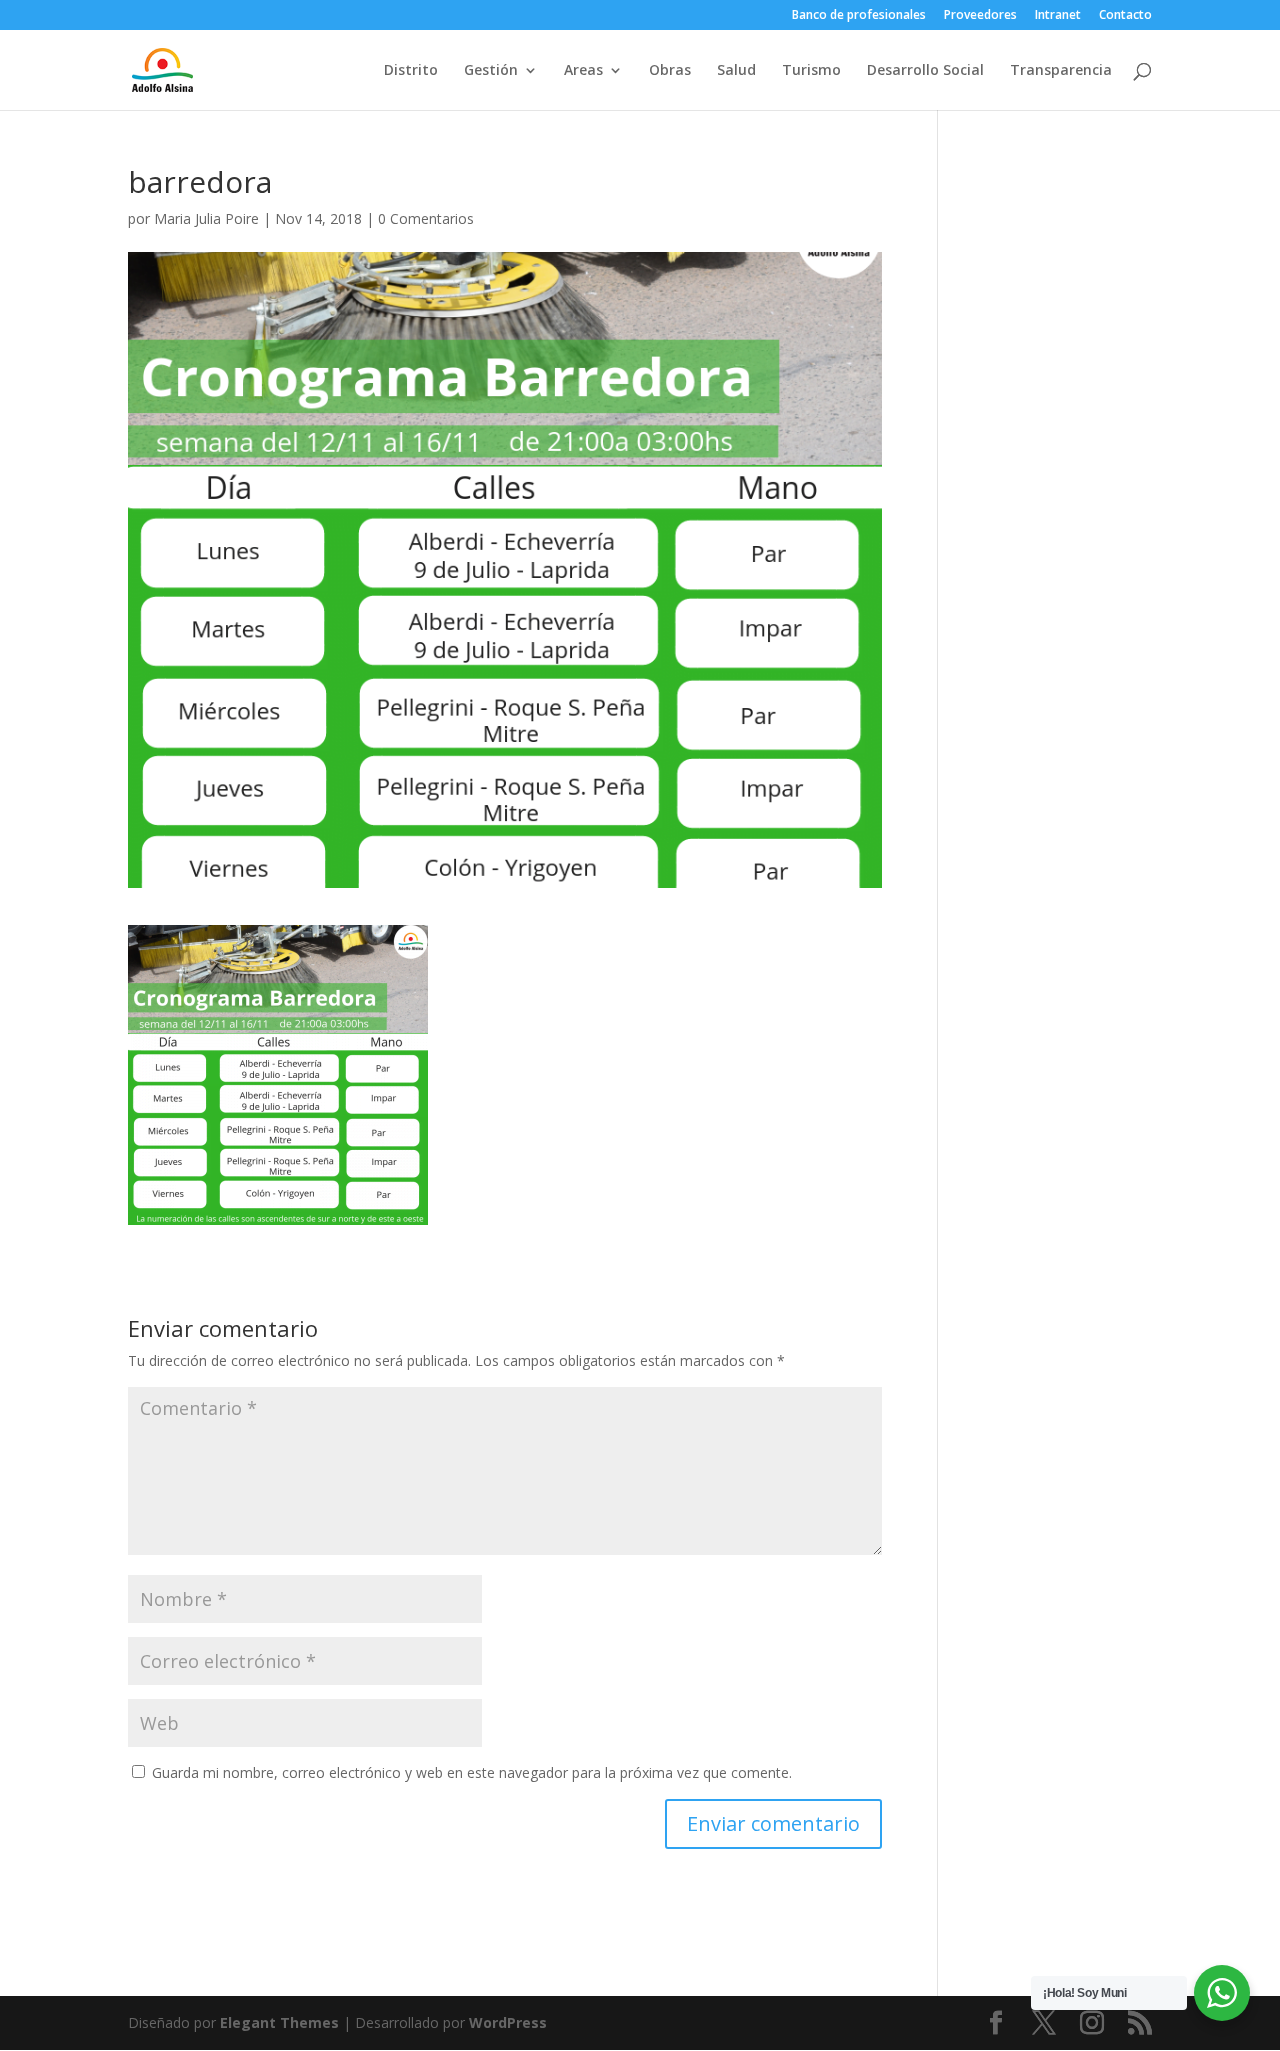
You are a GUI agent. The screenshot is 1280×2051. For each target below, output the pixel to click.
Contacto (1125, 16)
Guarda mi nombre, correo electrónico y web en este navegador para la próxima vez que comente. (472, 1772)
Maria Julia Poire (206, 218)
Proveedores (980, 16)
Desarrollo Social (925, 71)
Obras (670, 71)
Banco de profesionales (859, 16)
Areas (583, 71)
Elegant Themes (279, 2022)
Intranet (1058, 16)
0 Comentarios (426, 218)
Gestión (491, 71)
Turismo (811, 71)
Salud (736, 71)
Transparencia (1061, 71)
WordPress (508, 2022)
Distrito (411, 71)
